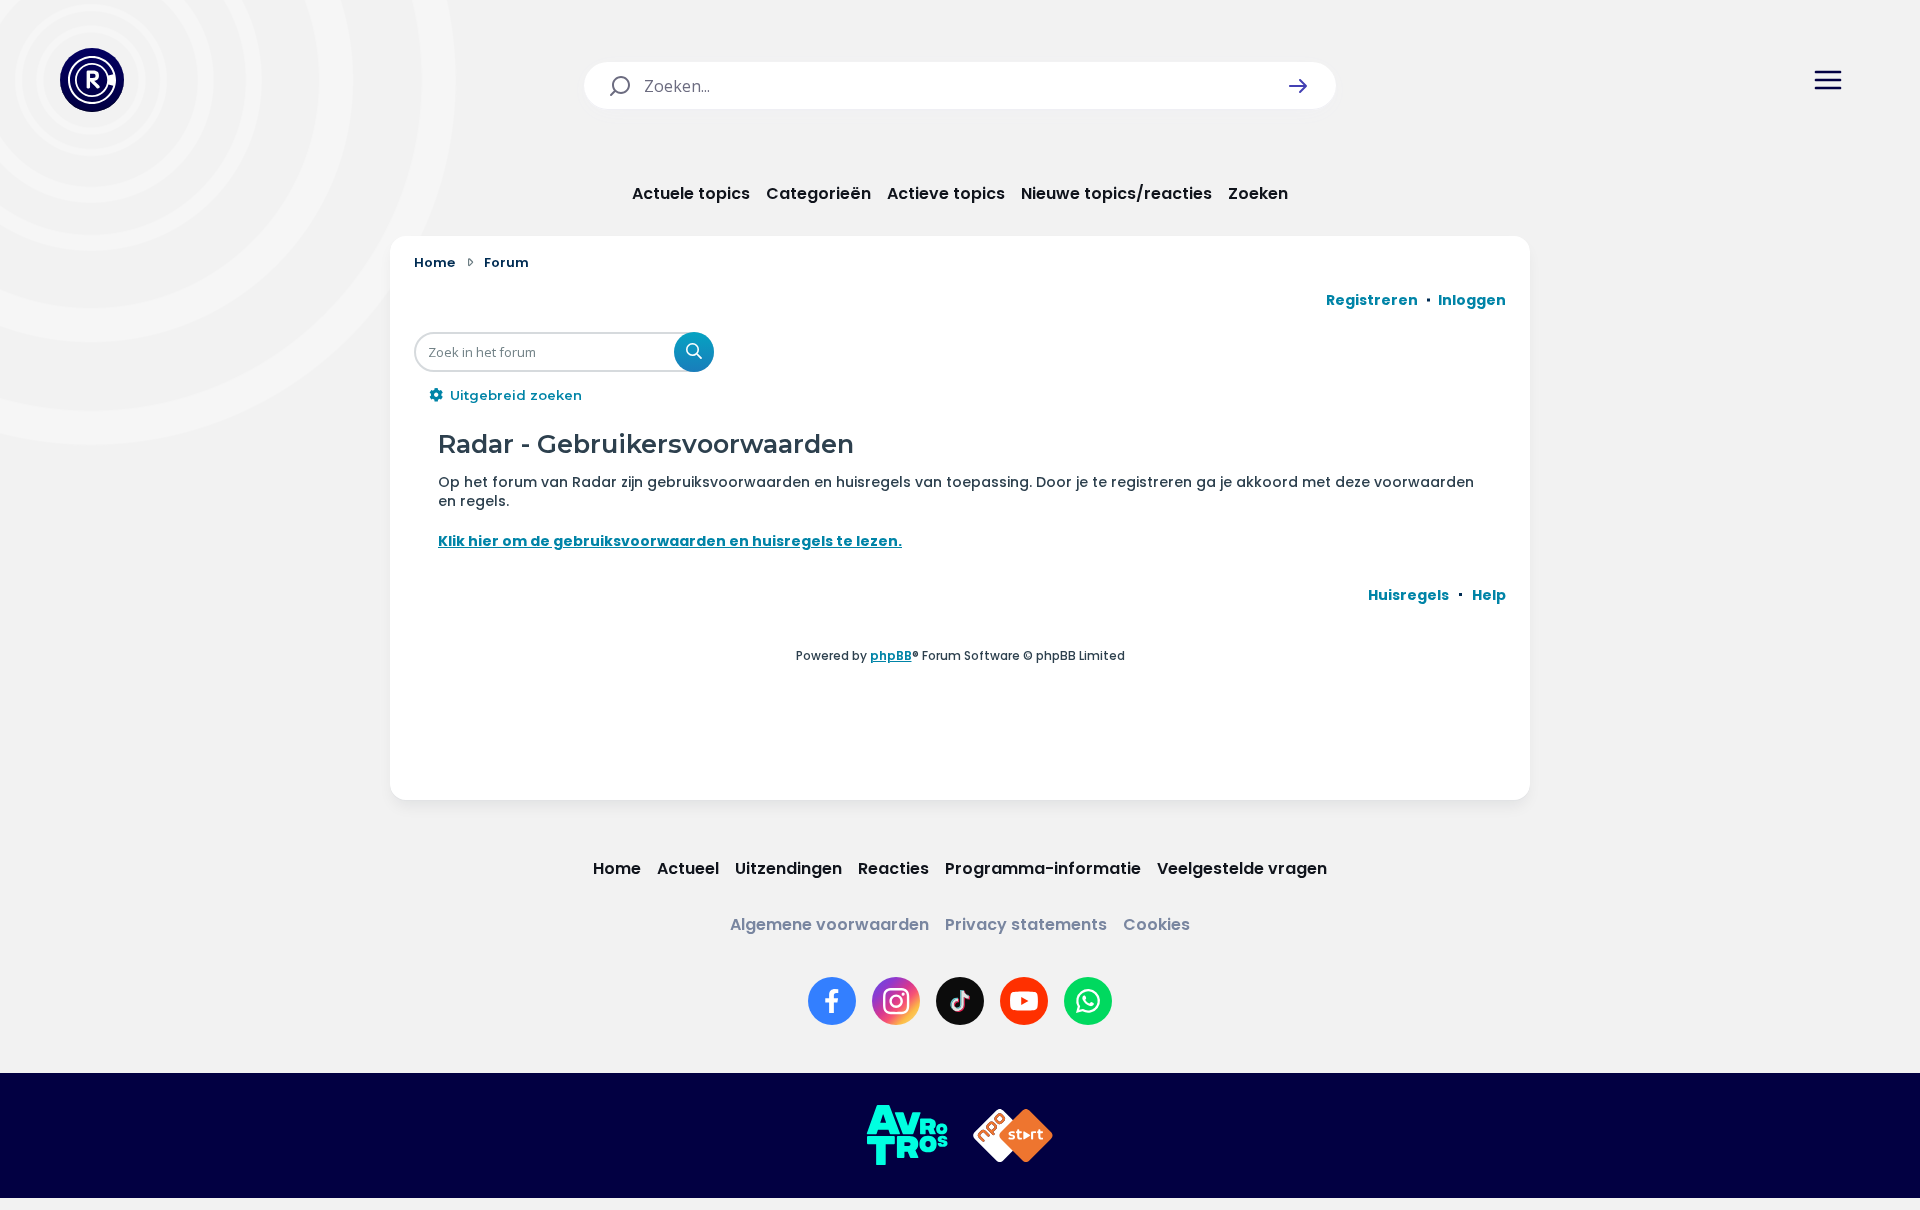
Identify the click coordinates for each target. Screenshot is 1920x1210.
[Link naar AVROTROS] (907, 1136)
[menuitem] (1408, 595)
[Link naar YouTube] (1024, 1001)
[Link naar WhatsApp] (1088, 1001)
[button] (1298, 86)
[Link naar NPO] (1013, 1136)
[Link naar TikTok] (960, 1001)
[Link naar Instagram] (896, 1001)
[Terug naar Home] (92, 80)
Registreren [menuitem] (1372, 300)
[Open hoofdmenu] (1828, 80)
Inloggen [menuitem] (1472, 300)
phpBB (891, 655)
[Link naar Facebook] (832, 1001)
